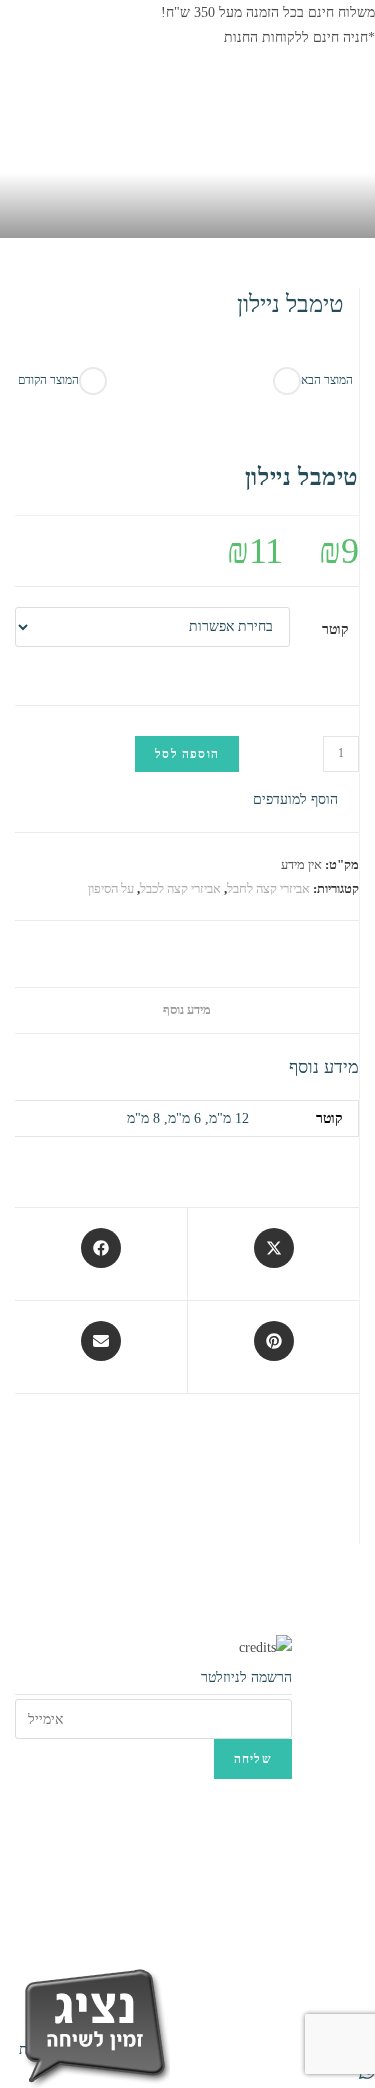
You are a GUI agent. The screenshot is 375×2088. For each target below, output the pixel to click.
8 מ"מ (143, 1118)
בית (334, 333)
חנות (295, 333)
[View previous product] (93, 381)
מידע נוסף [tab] (187, 1010)
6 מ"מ (184, 1118)
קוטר (335, 629)
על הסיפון (111, 888)
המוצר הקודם (48, 380)
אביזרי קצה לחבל (268, 888)
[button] (306, 799)
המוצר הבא (327, 380)
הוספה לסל (187, 754)
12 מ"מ (229, 1118)
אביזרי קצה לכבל (180, 888)
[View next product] (287, 381)
